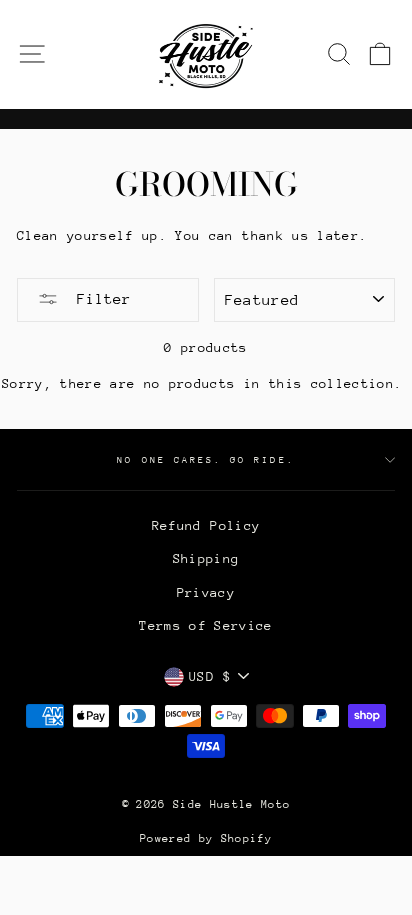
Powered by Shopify (206, 838)
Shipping (206, 558)
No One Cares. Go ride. (205, 459)
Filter (99, 298)
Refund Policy (206, 525)
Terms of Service (205, 625)
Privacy (206, 592)
